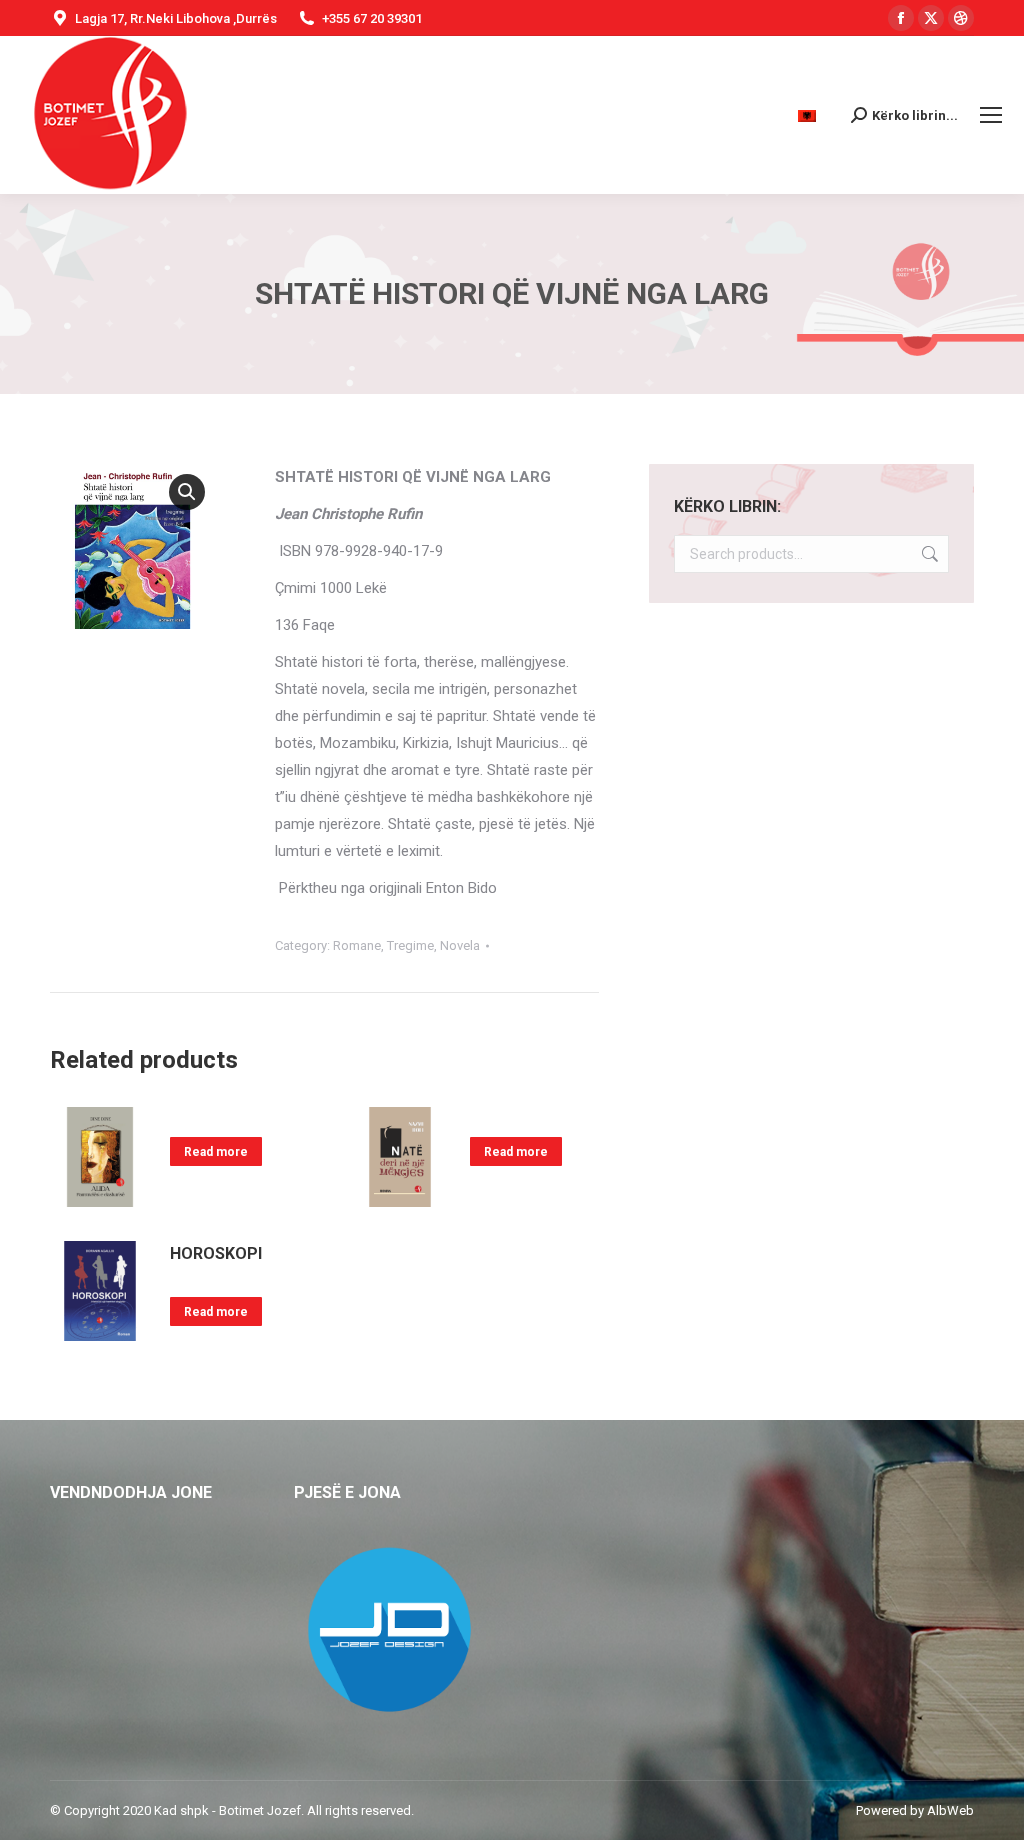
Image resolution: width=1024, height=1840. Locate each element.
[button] (187, 492)
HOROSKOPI (216, 1253)
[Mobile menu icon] (991, 115)
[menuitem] (809, 115)
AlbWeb (950, 1810)
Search (928, 554)
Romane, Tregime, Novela (406, 945)
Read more (216, 1152)
